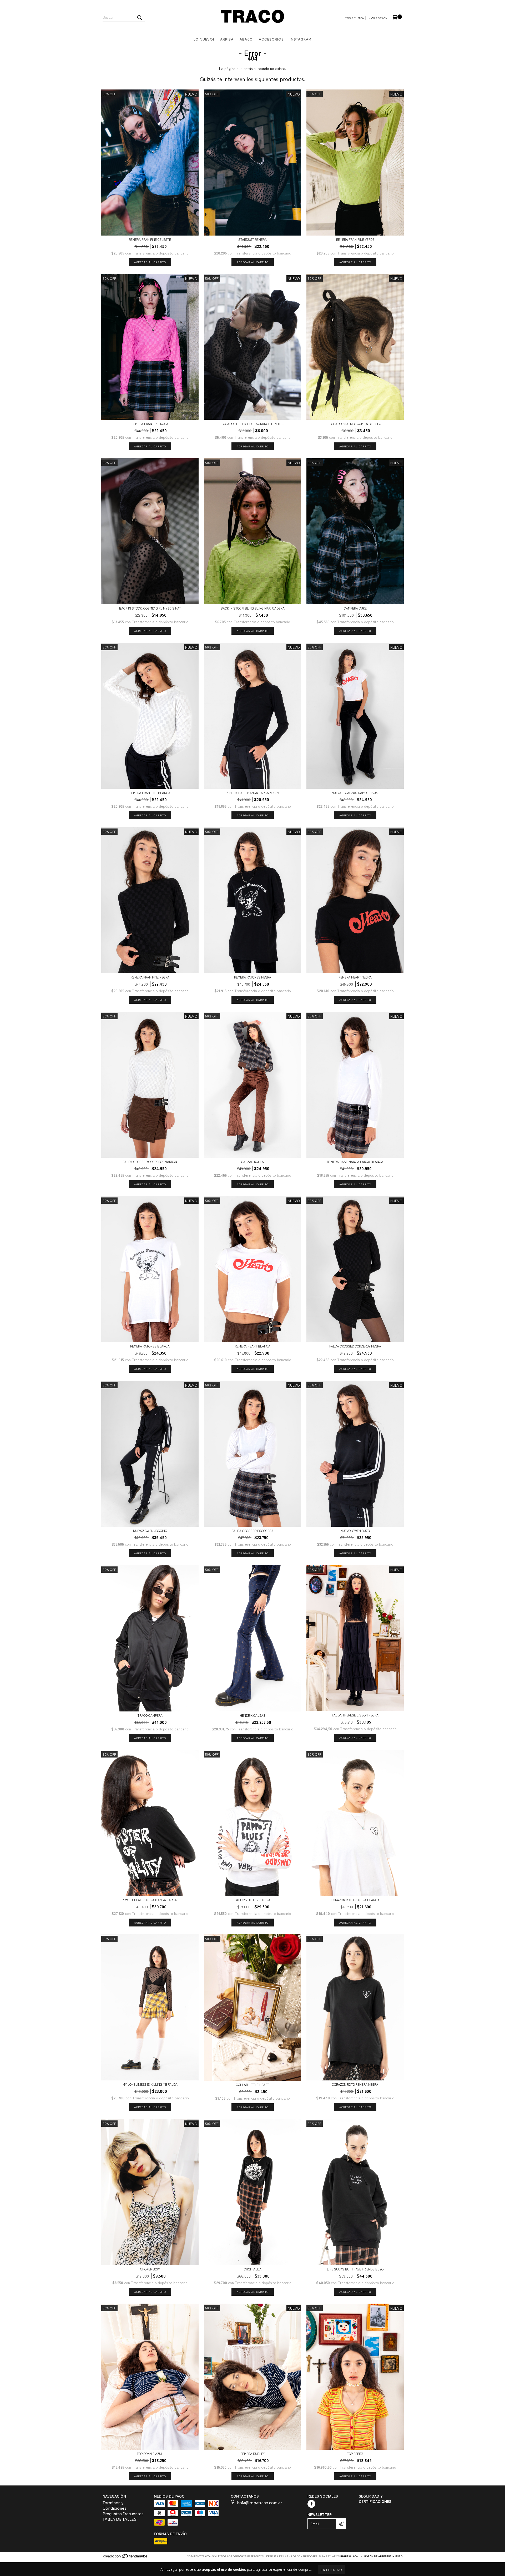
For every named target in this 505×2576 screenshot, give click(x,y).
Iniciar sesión (378, 18)
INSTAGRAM (301, 39)
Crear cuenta (355, 18)
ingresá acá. (350, 2556)
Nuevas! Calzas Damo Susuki (355, 793)
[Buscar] (139, 17)
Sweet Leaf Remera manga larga (150, 1900)
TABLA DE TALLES (120, 2519)
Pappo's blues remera (252, 1900)
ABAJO (246, 39)
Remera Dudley (253, 2453)
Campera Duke (355, 608)
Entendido (331, 2570)
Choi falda (253, 2269)
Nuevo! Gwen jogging (150, 1531)
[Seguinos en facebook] (311, 2504)
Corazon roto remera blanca (355, 1900)
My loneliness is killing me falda (150, 2084)
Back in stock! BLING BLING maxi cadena (253, 608)
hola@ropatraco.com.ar (259, 2503)
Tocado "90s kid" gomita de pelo (355, 424)
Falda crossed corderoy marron (150, 1162)
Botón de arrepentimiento (383, 2556)
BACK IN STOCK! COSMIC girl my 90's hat (150, 608)
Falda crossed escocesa (253, 1531)
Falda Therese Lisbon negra (355, 1715)
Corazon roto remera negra (355, 2084)
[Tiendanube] (126, 2557)
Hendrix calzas (253, 1715)
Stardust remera (252, 239)
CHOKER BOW (150, 2269)
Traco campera (150, 1715)
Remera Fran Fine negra (150, 977)
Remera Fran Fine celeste (150, 239)
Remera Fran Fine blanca (150, 793)
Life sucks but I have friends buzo (355, 2269)
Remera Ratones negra (253, 977)
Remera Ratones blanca (150, 1346)
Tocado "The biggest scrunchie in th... (252, 424)
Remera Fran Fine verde (355, 239)
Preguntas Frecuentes (123, 2514)
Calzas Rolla (252, 1162)
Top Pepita (355, 2453)
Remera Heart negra (355, 977)
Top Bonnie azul (150, 2453)
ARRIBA (227, 39)
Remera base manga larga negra (253, 793)
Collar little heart (252, 2085)
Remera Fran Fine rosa (150, 424)
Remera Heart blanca (253, 1346)
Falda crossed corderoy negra (355, 1346)
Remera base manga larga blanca (355, 1162)
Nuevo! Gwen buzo (355, 1531)
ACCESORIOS (271, 39)
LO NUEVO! (204, 39)
